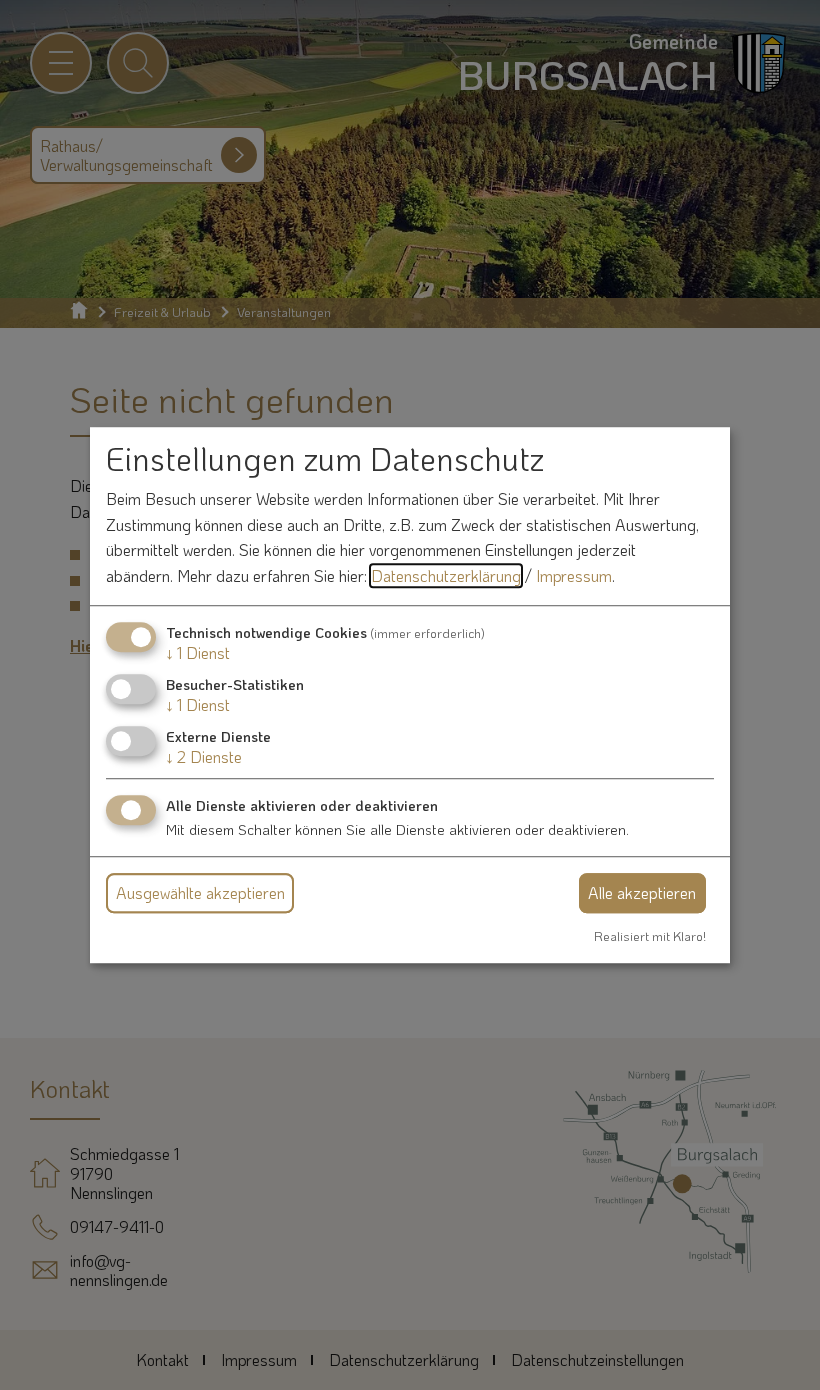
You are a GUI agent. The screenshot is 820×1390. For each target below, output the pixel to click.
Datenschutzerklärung (446, 575)
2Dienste (204, 756)
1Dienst (198, 652)
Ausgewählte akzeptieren (200, 892)
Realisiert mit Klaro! (650, 936)
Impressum (574, 575)
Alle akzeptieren (642, 892)
